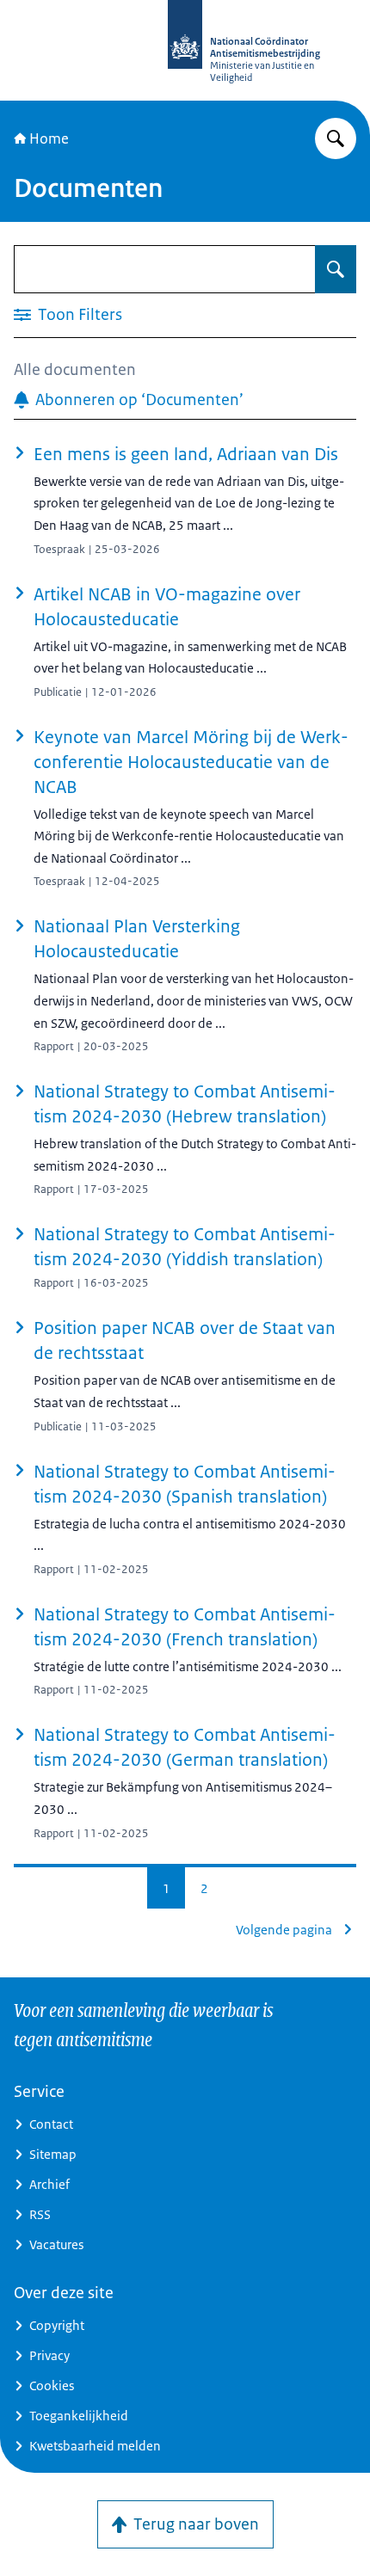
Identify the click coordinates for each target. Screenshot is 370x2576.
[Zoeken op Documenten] (336, 269)
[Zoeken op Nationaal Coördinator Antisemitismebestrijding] (336, 138)
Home (49, 138)
